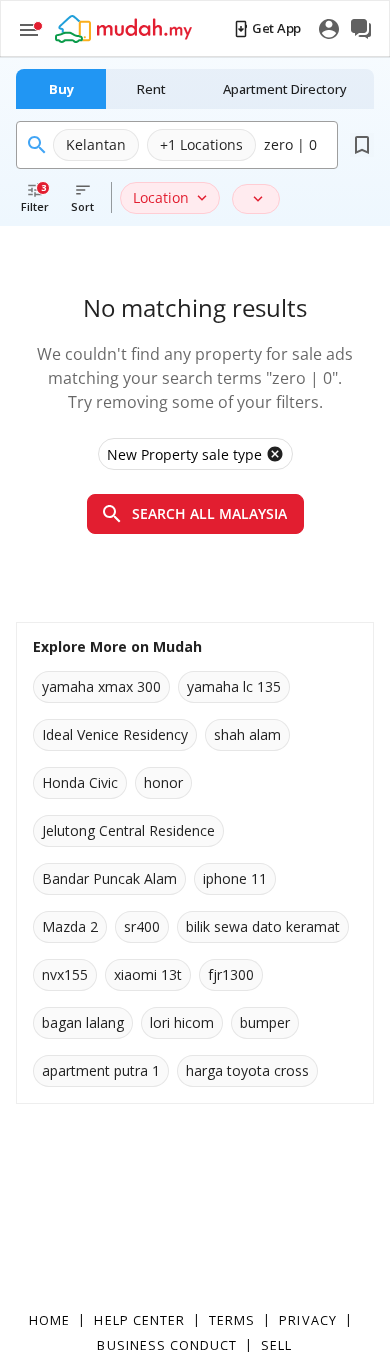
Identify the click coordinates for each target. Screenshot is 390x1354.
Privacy (307, 1320)
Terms (232, 1320)
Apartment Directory (285, 89)
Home (49, 1320)
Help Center (139, 1320)
